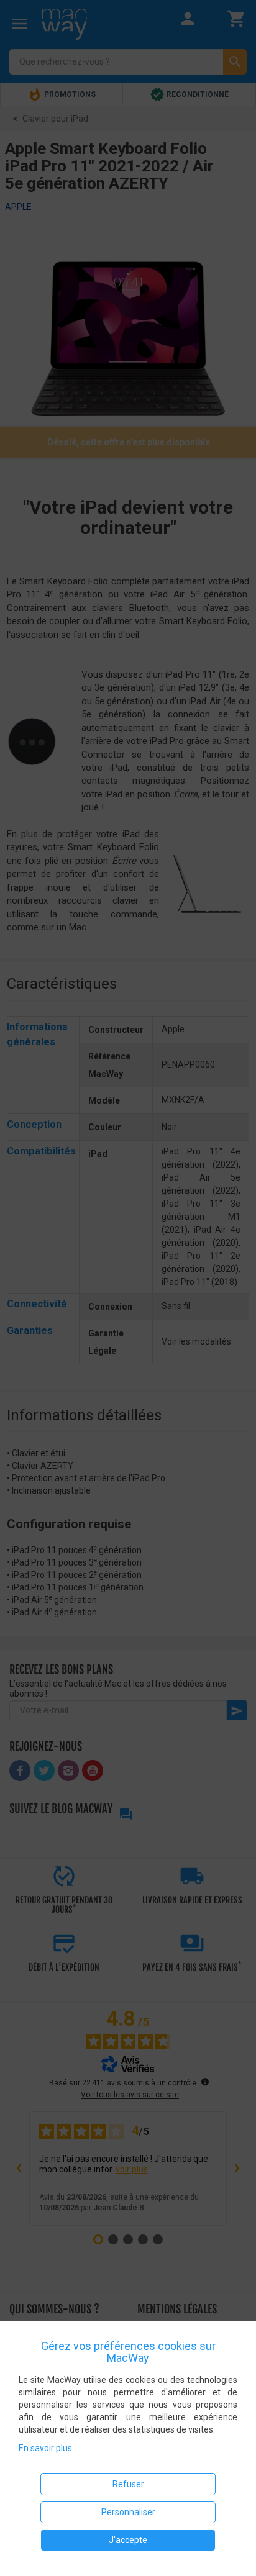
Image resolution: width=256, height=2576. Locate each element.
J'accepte (128, 2540)
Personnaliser (128, 2512)
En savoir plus (45, 2448)
